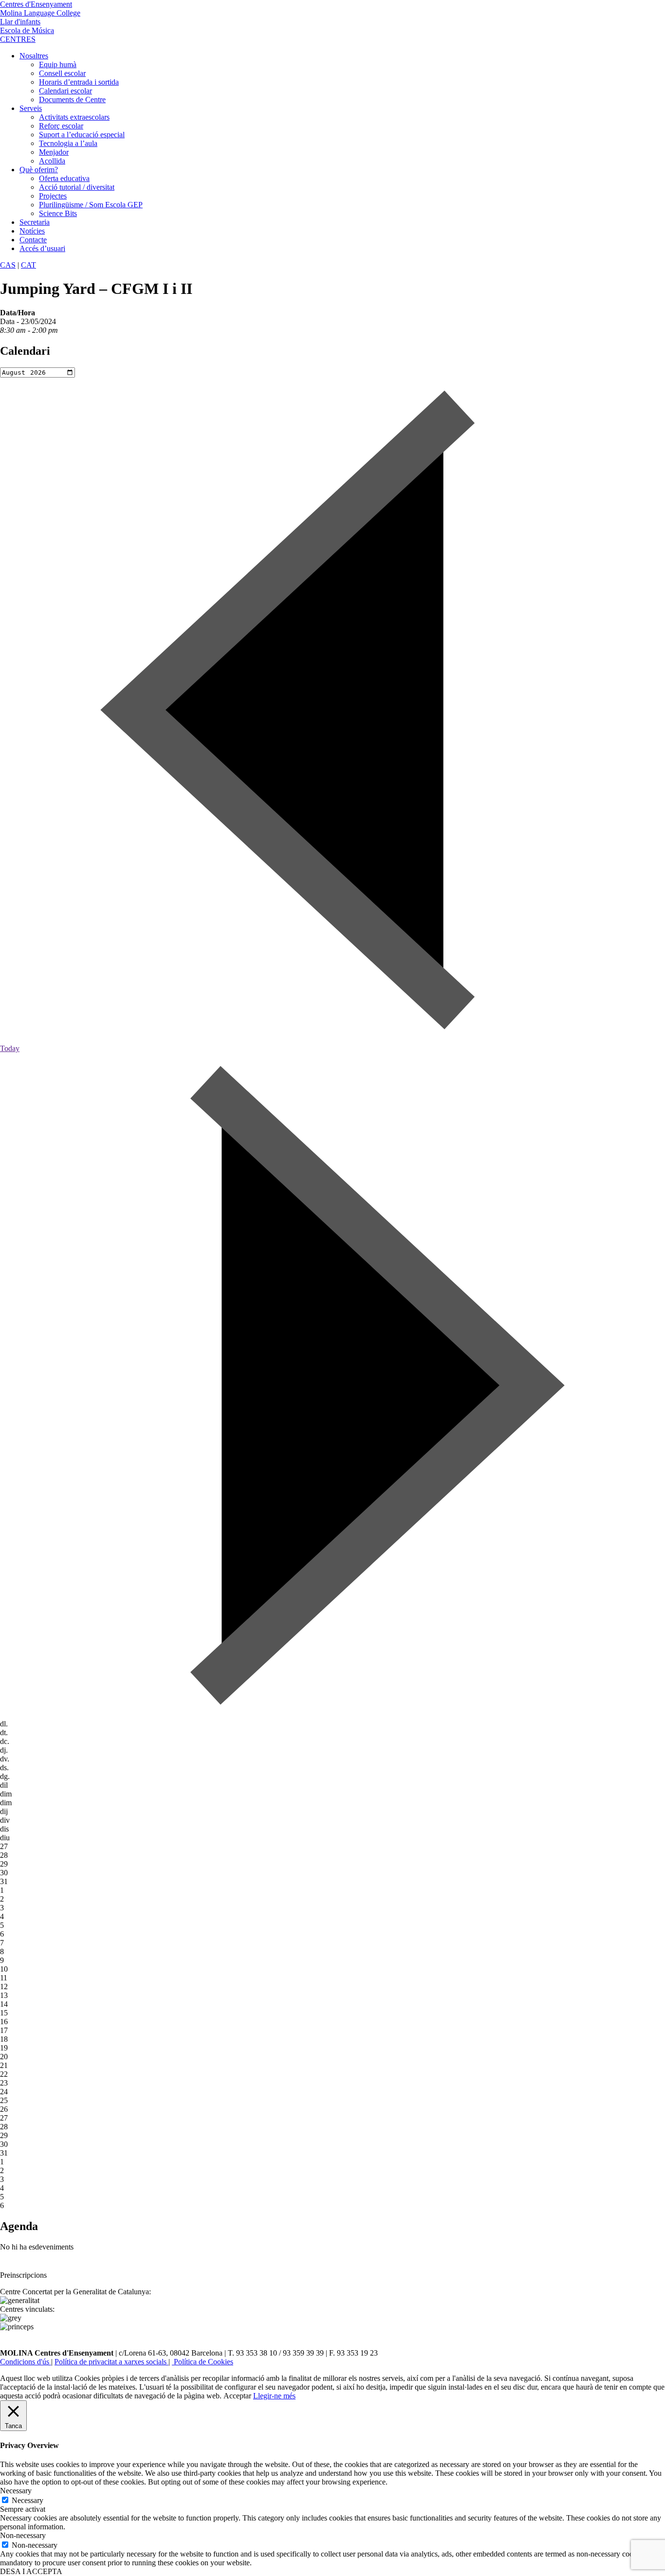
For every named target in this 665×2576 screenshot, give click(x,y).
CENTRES (18, 39)
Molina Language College (40, 13)
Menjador (54, 152)
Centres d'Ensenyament (36, 4)
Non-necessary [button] (23, 2535)
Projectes (53, 196)
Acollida (52, 161)
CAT (28, 265)
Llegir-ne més (274, 2396)
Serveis (31, 108)
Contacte (33, 240)
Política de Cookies (203, 2362)
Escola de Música (27, 30)
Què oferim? (39, 170)
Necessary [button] (16, 2491)
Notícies (32, 231)
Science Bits (58, 213)
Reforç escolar (61, 126)
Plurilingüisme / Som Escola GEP (91, 205)
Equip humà (58, 64)
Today (10, 1048)
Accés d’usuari (42, 248)
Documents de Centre (72, 100)
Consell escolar (62, 73)
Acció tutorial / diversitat (77, 187)
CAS (8, 265)
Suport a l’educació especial (82, 135)
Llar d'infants (20, 22)
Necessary (28, 2500)
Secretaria (35, 222)
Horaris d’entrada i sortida (79, 82)
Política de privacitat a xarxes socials (111, 2362)
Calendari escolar (65, 91)
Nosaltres (34, 56)
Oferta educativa (64, 178)
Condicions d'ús (26, 2362)
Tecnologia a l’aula (68, 143)
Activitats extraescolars (74, 117)
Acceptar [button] (237, 2396)
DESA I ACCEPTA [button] (31, 2571)
